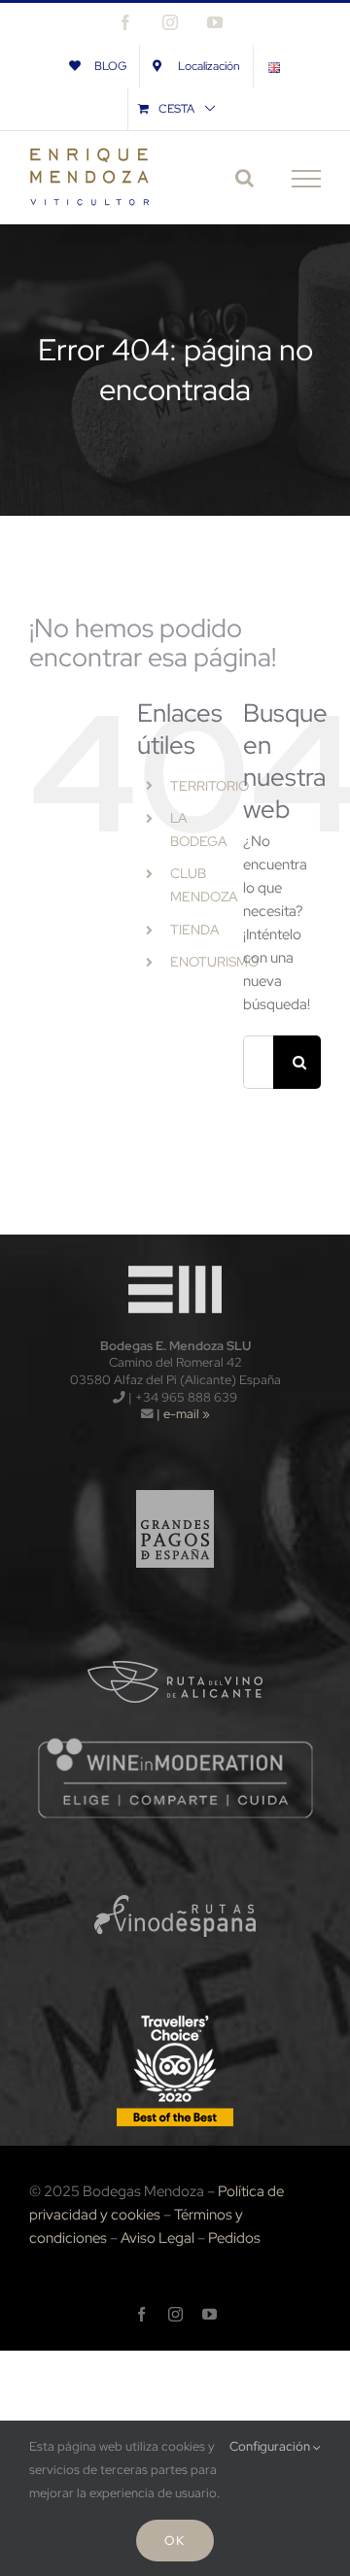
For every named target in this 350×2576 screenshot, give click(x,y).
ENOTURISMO (214, 962)
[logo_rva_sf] (175, 1631)
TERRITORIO (210, 786)
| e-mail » (182, 1414)
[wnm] (175, 1743)
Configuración (271, 2446)
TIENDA (195, 930)
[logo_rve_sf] (175, 1866)
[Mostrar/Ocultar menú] (306, 179)
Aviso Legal (157, 2238)
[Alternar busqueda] (245, 178)
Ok (175, 2541)
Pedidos (234, 2238)
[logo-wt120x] (175, 1261)
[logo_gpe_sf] (175, 1480)
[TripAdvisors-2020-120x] (175, 2017)
